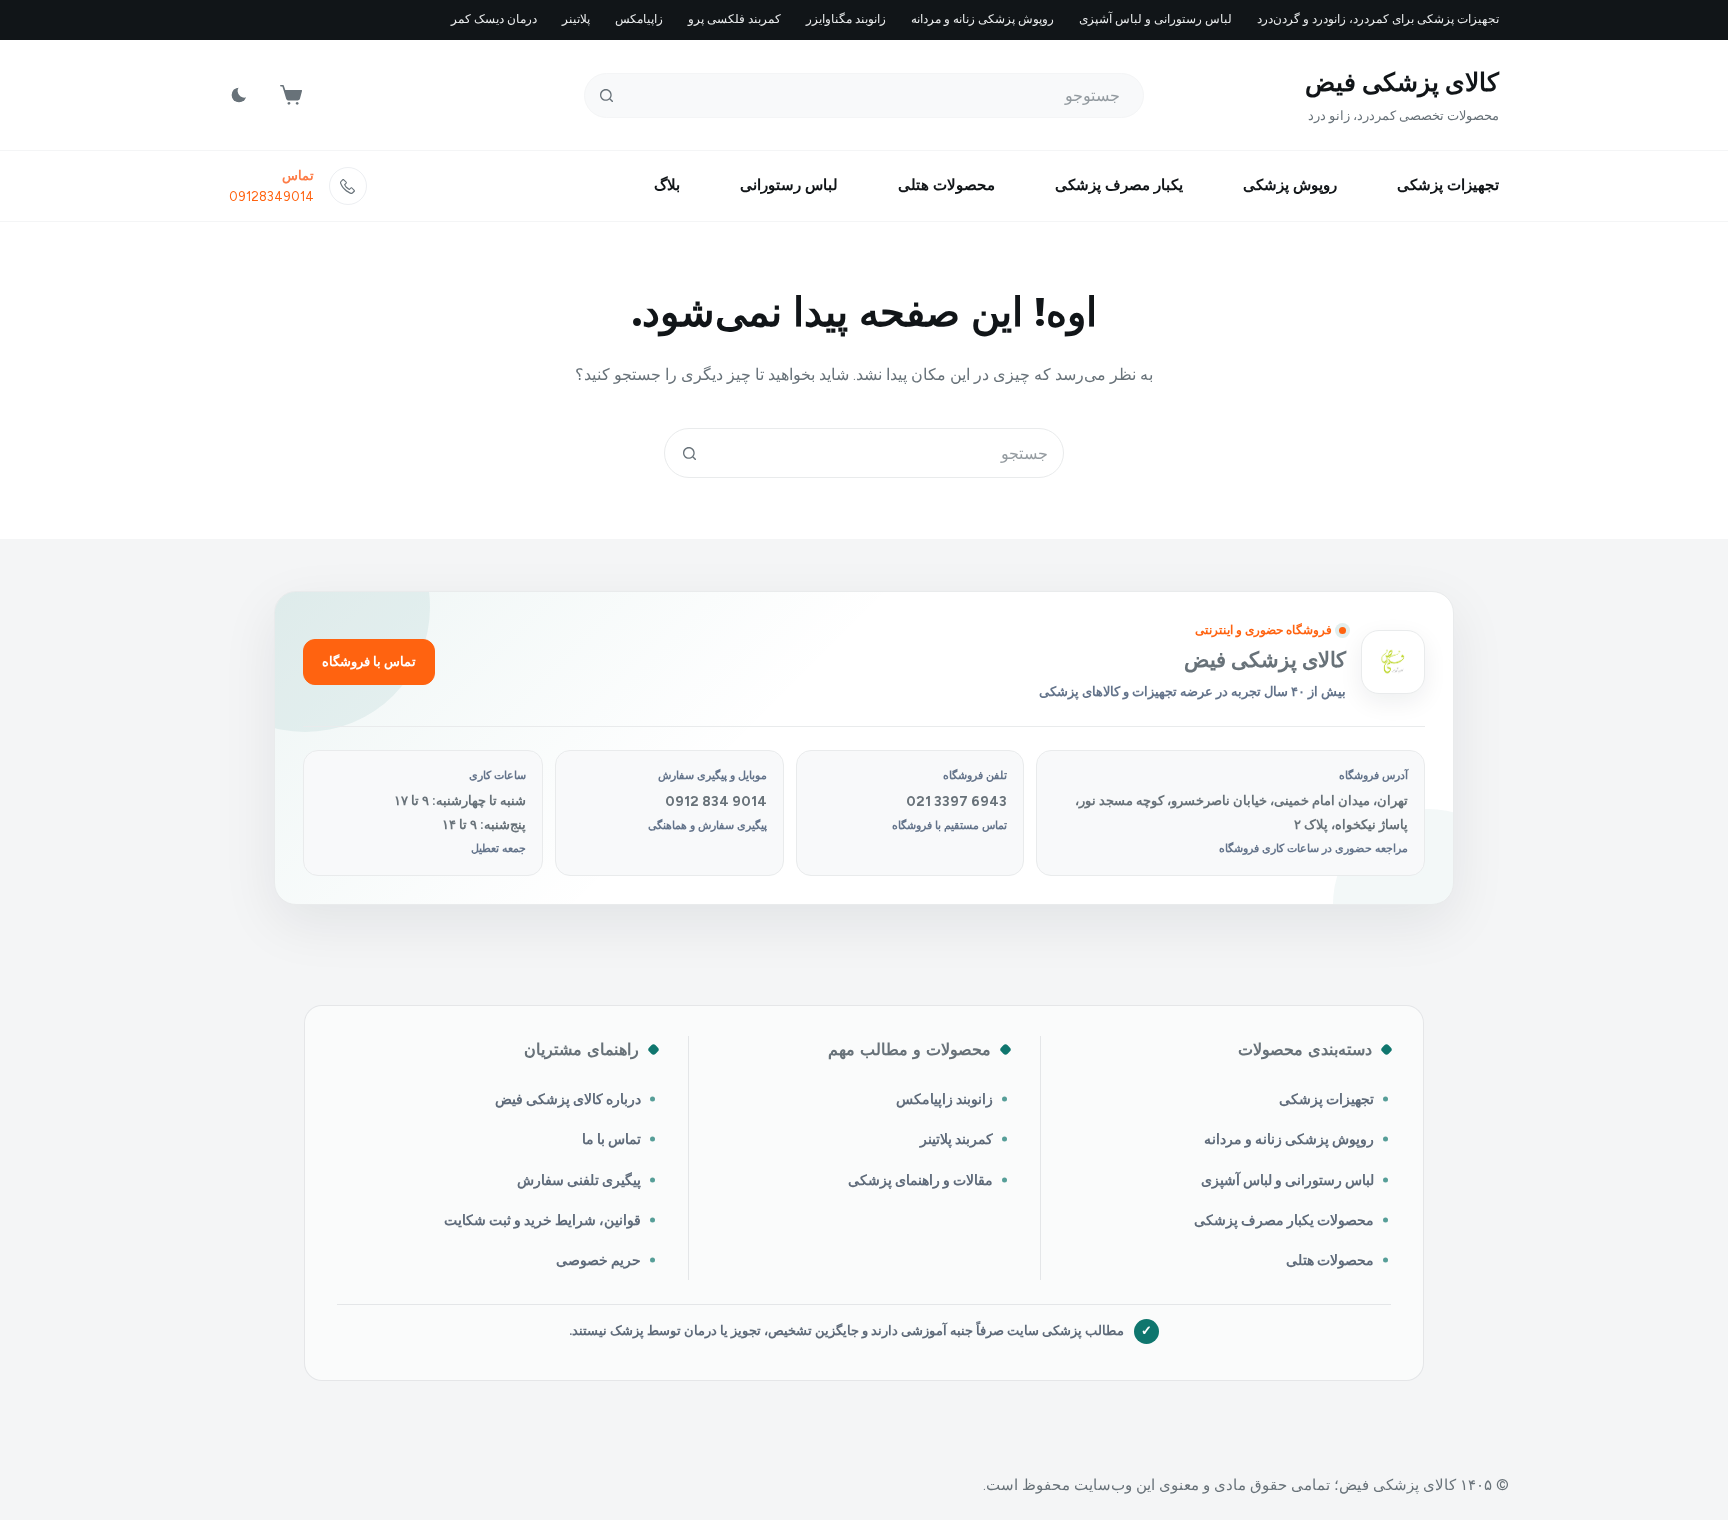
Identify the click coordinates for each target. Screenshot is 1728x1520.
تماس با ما (611, 1139)
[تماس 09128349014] (348, 186)
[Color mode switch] (239, 95)
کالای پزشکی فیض (1402, 82)
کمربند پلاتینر (956, 1139)
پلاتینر (576, 19)
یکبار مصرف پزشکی (1119, 185)
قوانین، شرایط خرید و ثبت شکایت (542, 1220)
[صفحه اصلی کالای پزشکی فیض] (1393, 662)
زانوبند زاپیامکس (944, 1099)
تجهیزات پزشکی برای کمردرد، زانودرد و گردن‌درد (1378, 19)
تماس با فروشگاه (369, 661)
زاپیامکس (639, 19)
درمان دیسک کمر (494, 19)
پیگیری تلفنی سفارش (579, 1180)
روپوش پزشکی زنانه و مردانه (982, 19)
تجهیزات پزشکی (1448, 185)
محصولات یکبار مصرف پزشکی (1284, 1220)
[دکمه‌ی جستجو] (606, 95)
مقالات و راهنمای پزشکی (920, 1180)
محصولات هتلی (946, 185)
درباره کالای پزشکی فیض (568, 1099)
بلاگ (667, 185)
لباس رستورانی (789, 185)
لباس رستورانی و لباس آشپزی (1155, 19)
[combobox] (888, 453)
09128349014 (271, 196)
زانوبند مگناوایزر (846, 19)
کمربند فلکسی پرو (734, 19)
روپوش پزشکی (1290, 185)
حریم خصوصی (598, 1260)
